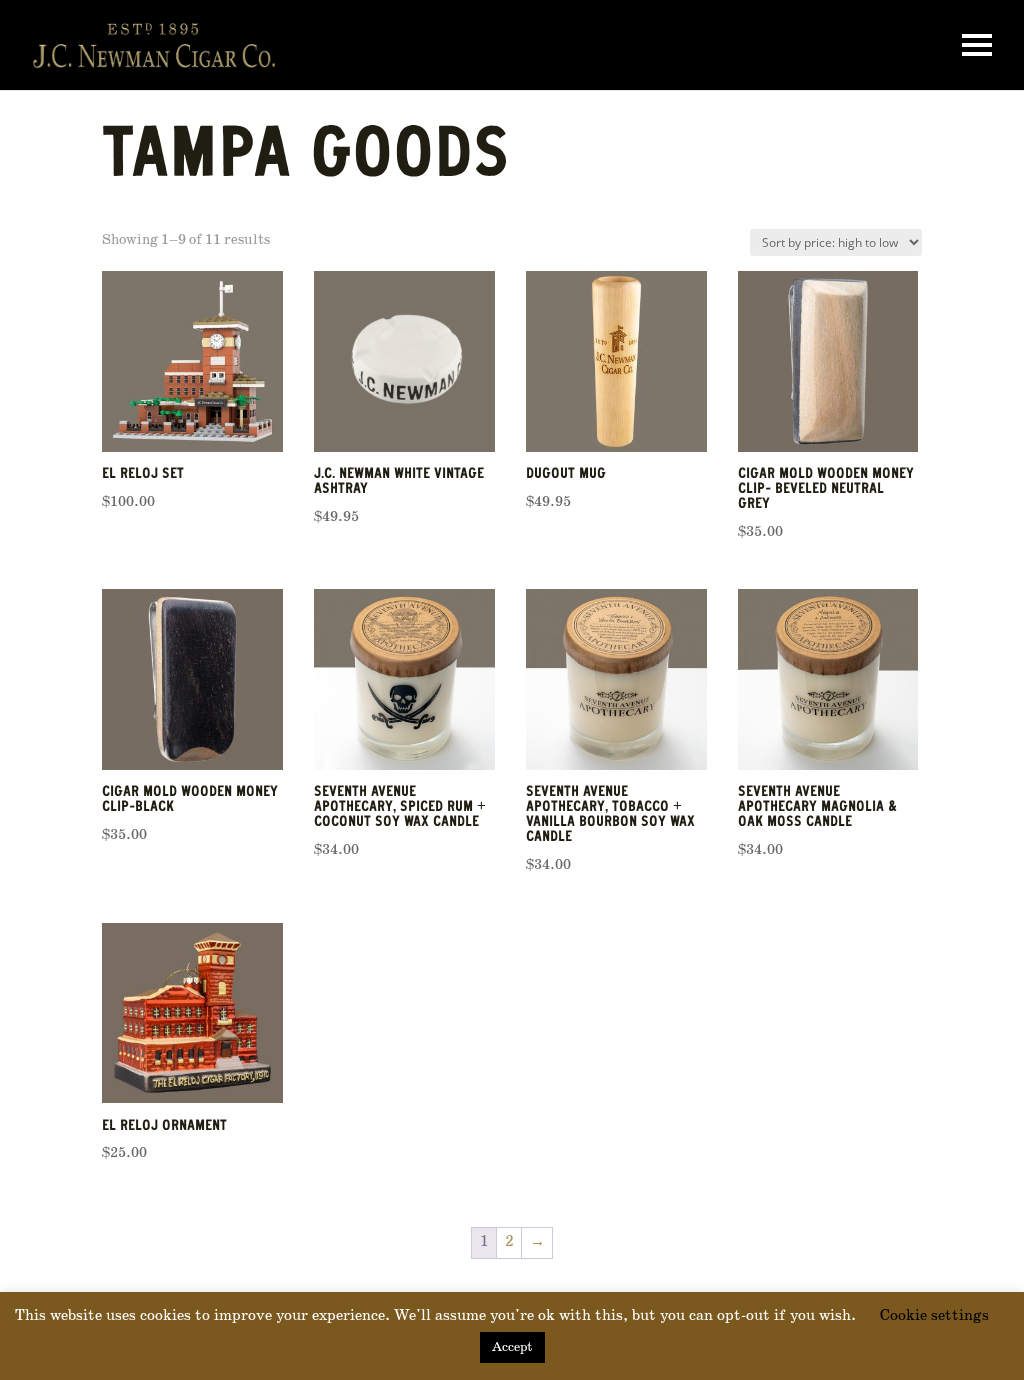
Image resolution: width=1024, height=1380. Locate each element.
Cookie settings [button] (934, 1316)
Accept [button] (512, 1347)
